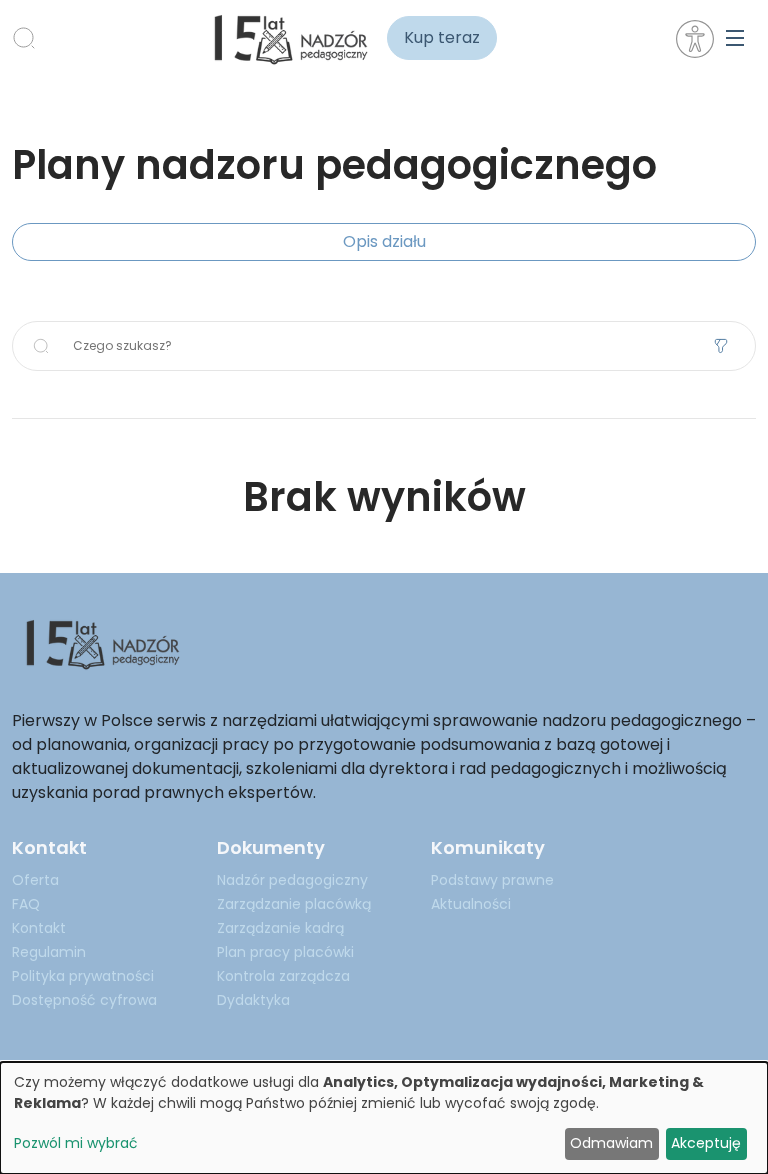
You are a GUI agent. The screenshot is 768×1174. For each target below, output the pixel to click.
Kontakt (39, 928)
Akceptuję (706, 1143)
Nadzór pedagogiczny (292, 880)
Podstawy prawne (492, 880)
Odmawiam (611, 1143)
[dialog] (384, 1118)
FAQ (26, 904)
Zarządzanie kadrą (280, 928)
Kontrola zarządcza (283, 976)
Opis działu (384, 241)
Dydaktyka (253, 1000)
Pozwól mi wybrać (76, 1143)
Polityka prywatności (83, 976)
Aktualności (471, 904)
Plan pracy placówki (285, 952)
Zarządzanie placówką (294, 904)
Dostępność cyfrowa (84, 1000)
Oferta (35, 880)
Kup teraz (442, 37)
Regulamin (49, 952)
